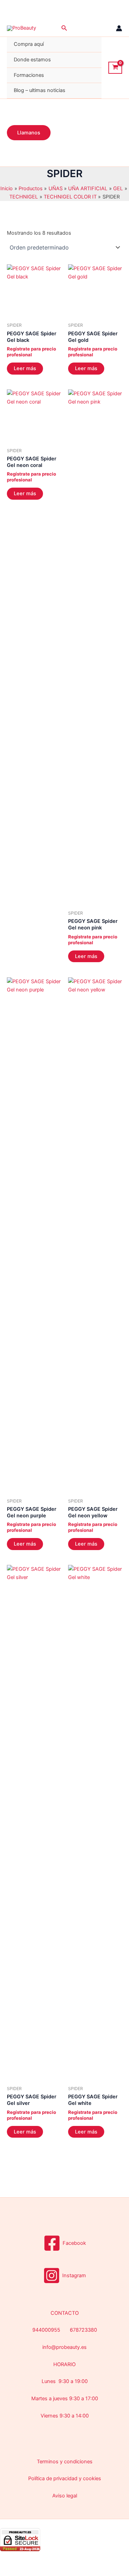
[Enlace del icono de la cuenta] (119, 28)
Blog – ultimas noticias (40, 90)
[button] (64, 28)
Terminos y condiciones (65, 2462)
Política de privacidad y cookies (65, 2478)
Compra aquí (29, 44)
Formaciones (29, 75)
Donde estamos (32, 60)
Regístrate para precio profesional (31, 352)
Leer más (25, 368)
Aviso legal (65, 2496)
